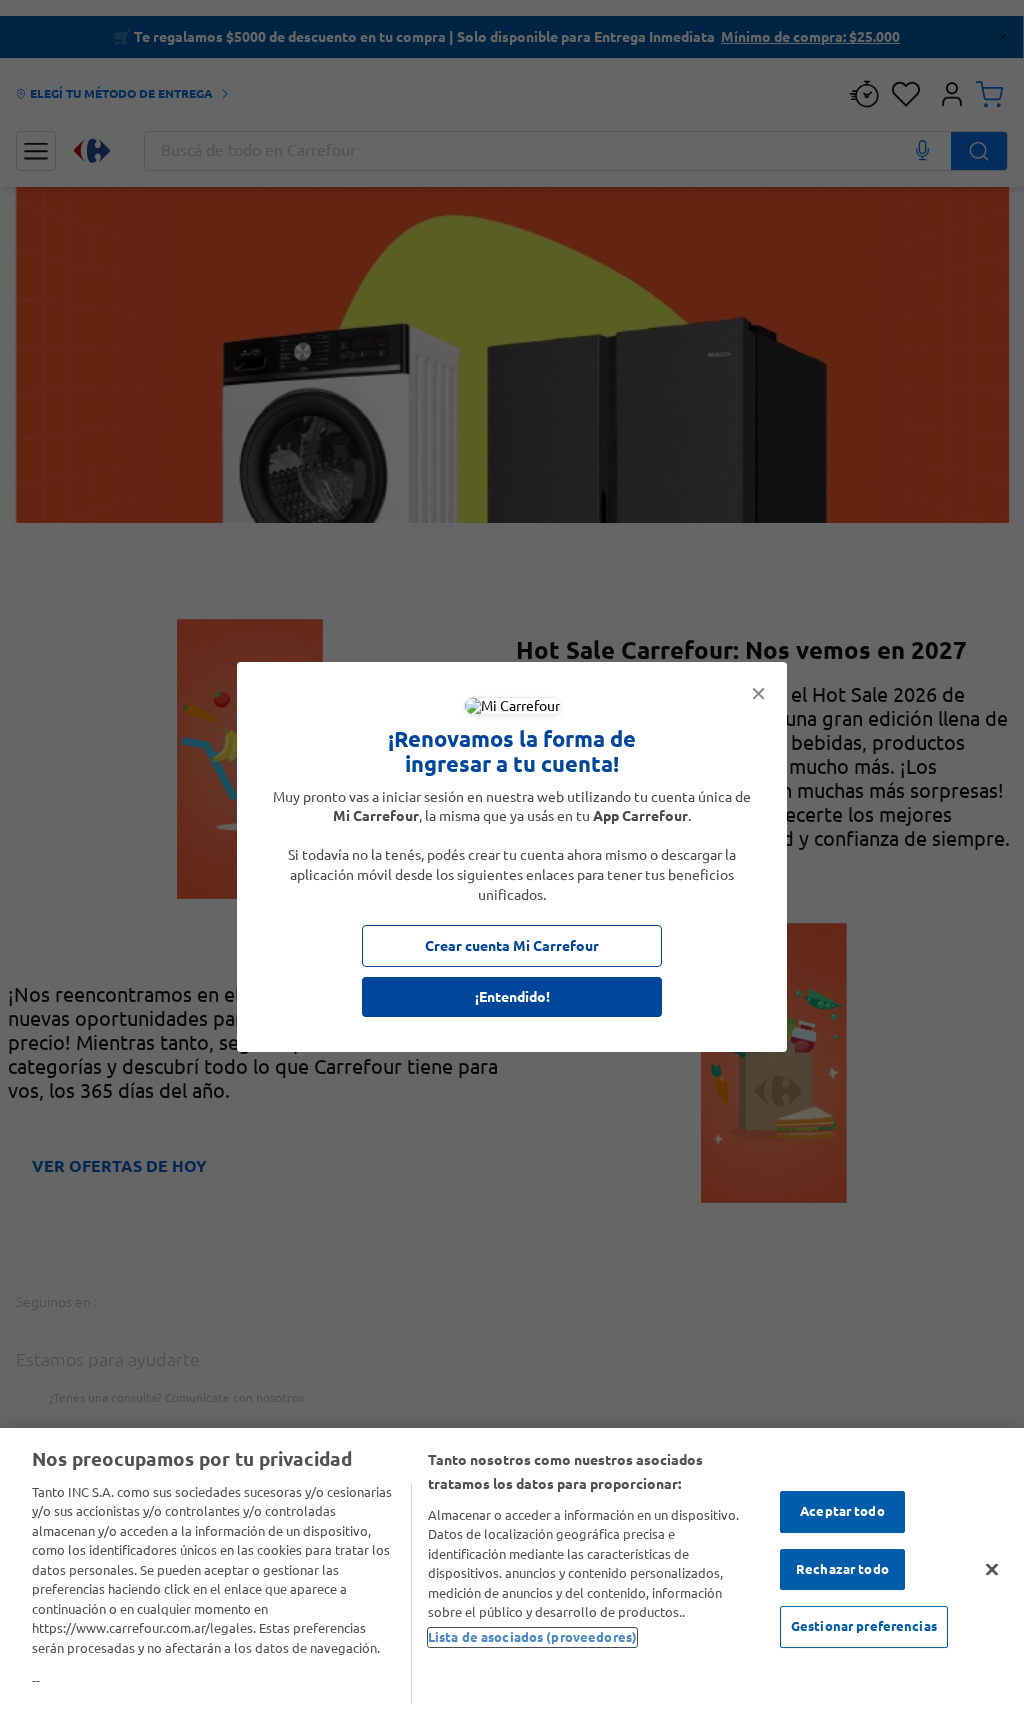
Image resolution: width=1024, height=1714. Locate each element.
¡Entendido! (512, 997)
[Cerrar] (992, 1569)
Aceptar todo (842, 1511)
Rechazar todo (842, 1569)
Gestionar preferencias (864, 1626)
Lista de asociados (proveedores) (532, 1637)
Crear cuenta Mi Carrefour (512, 946)
